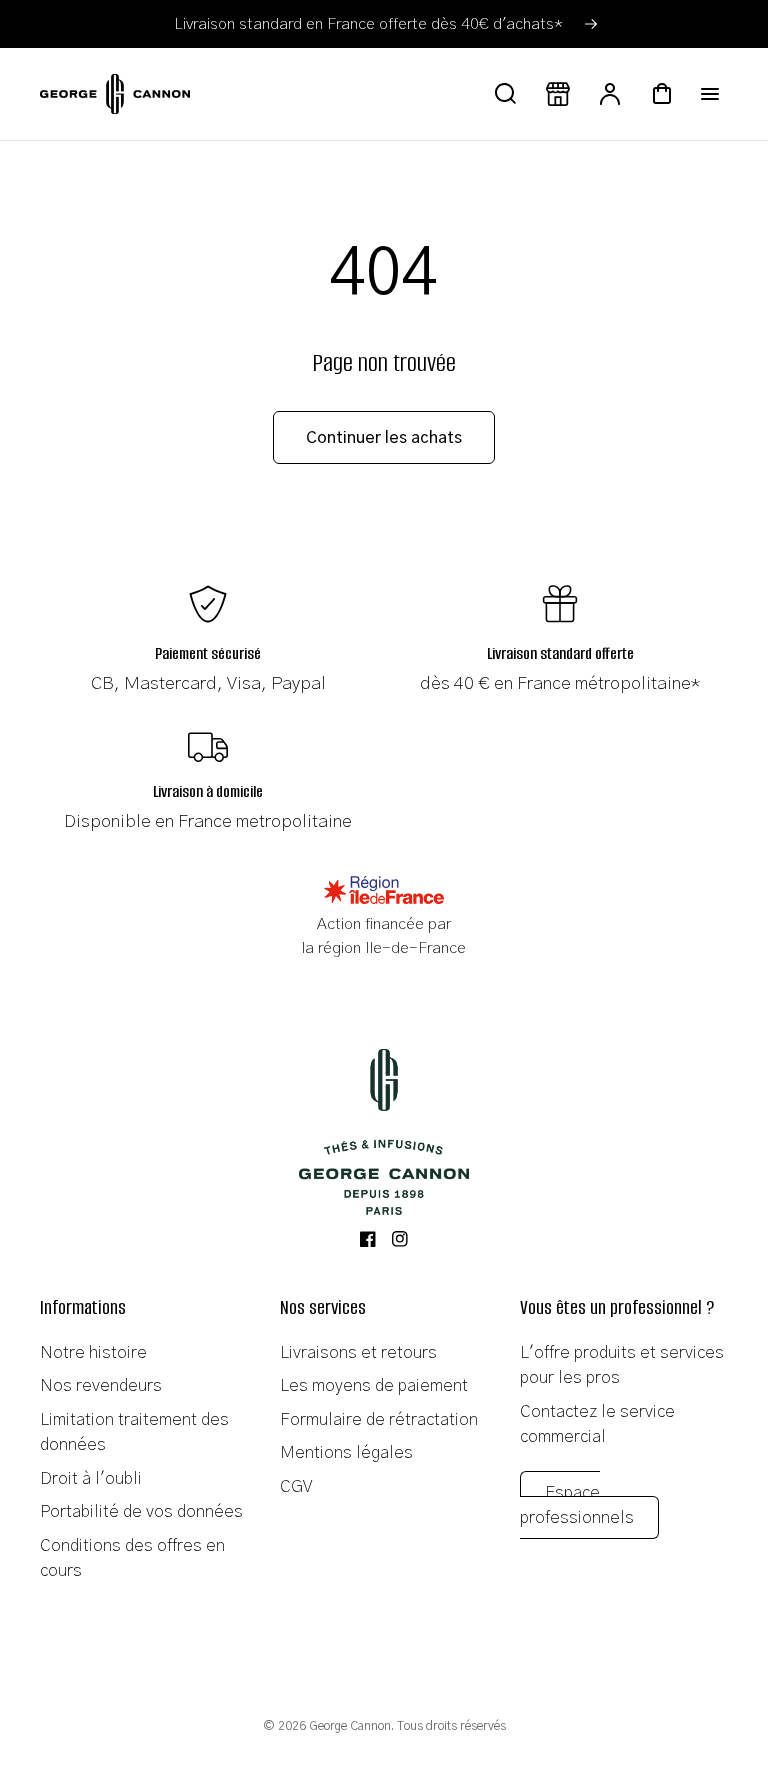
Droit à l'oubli (91, 1478)
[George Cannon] (384, 1132)
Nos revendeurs (101, 1385)
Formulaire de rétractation (379, 1419)
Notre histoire (93, 1352)
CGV (296, 1486)
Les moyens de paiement (374, 1385)
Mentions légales (346, 1452)
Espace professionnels (577, 1505)
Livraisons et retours (358, 1352)
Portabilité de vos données (141, 1511)
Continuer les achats (384, 438)
